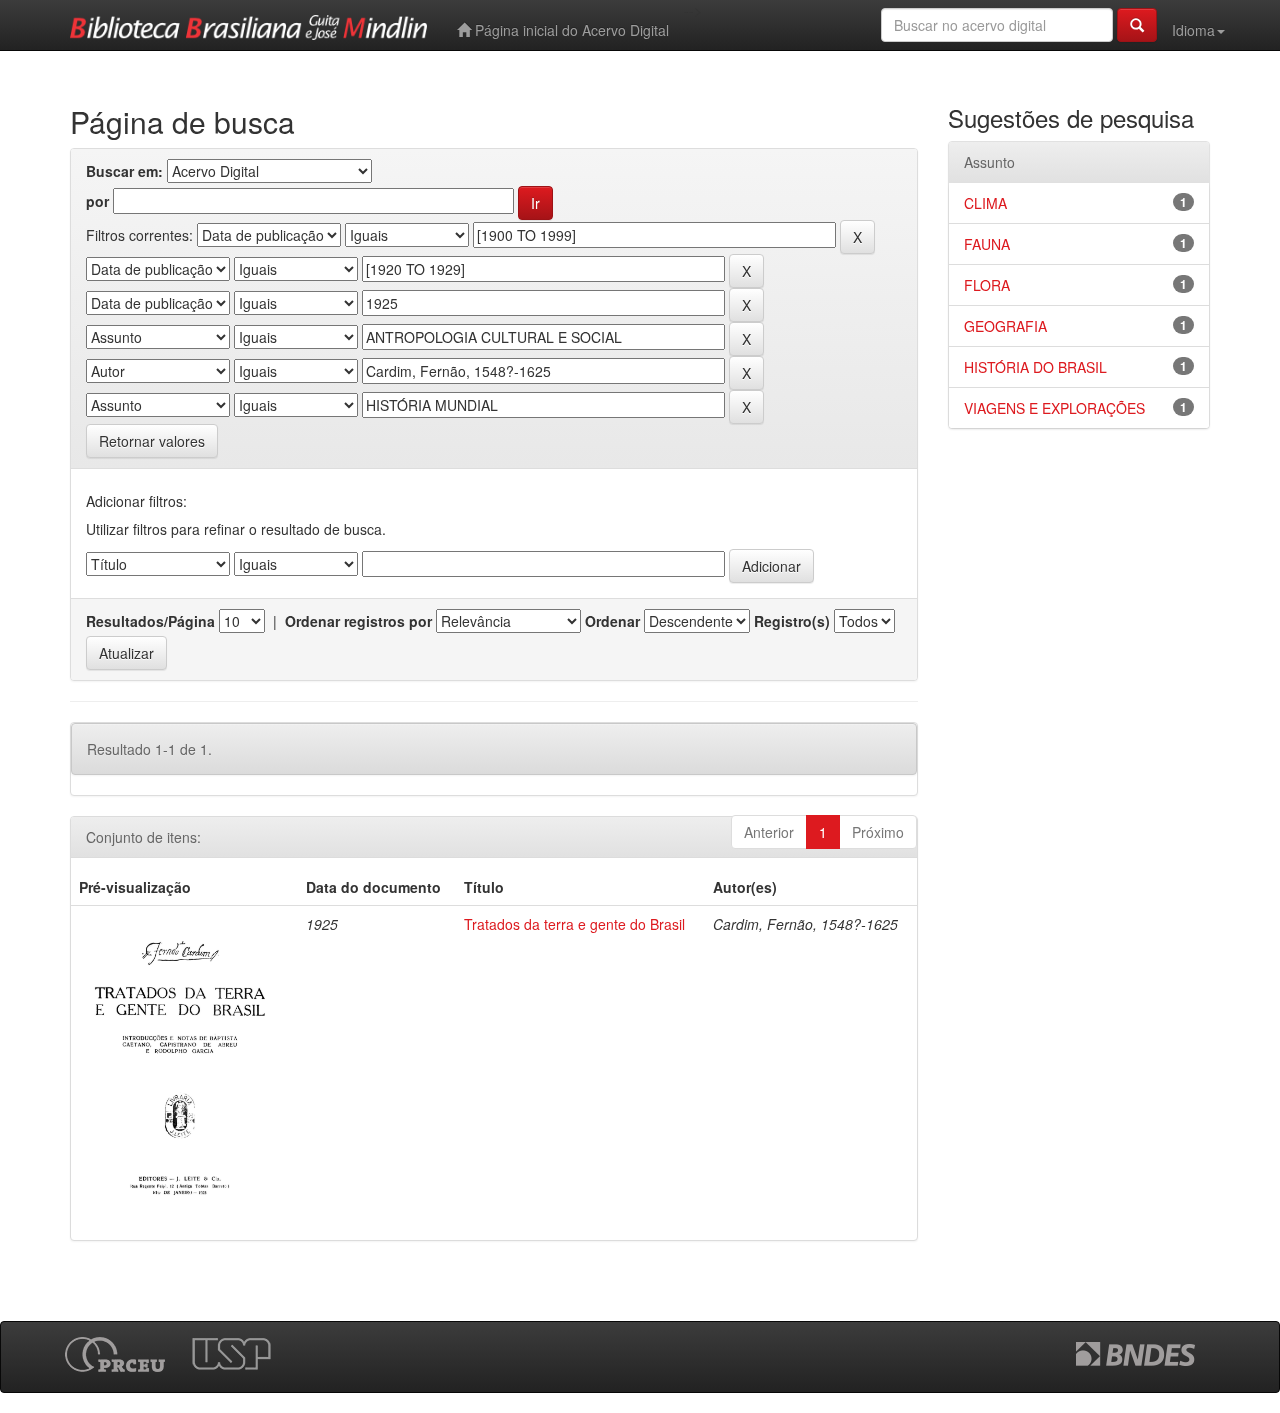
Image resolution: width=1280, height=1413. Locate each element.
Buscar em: (124, 171)
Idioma (1193, 30)
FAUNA (987, 244)
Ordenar (612, 621)
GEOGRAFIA (1005, 326)
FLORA (987, 285)
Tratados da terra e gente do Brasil (574, 924)
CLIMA (985, 203)
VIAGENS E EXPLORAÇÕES (1054, 408)
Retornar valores (152, 441)
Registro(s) (792, 621)
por (97, 201)
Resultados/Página (150, 621)
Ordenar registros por (358, 621)
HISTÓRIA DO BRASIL (1035, 367)
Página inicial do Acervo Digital (570, 30)
